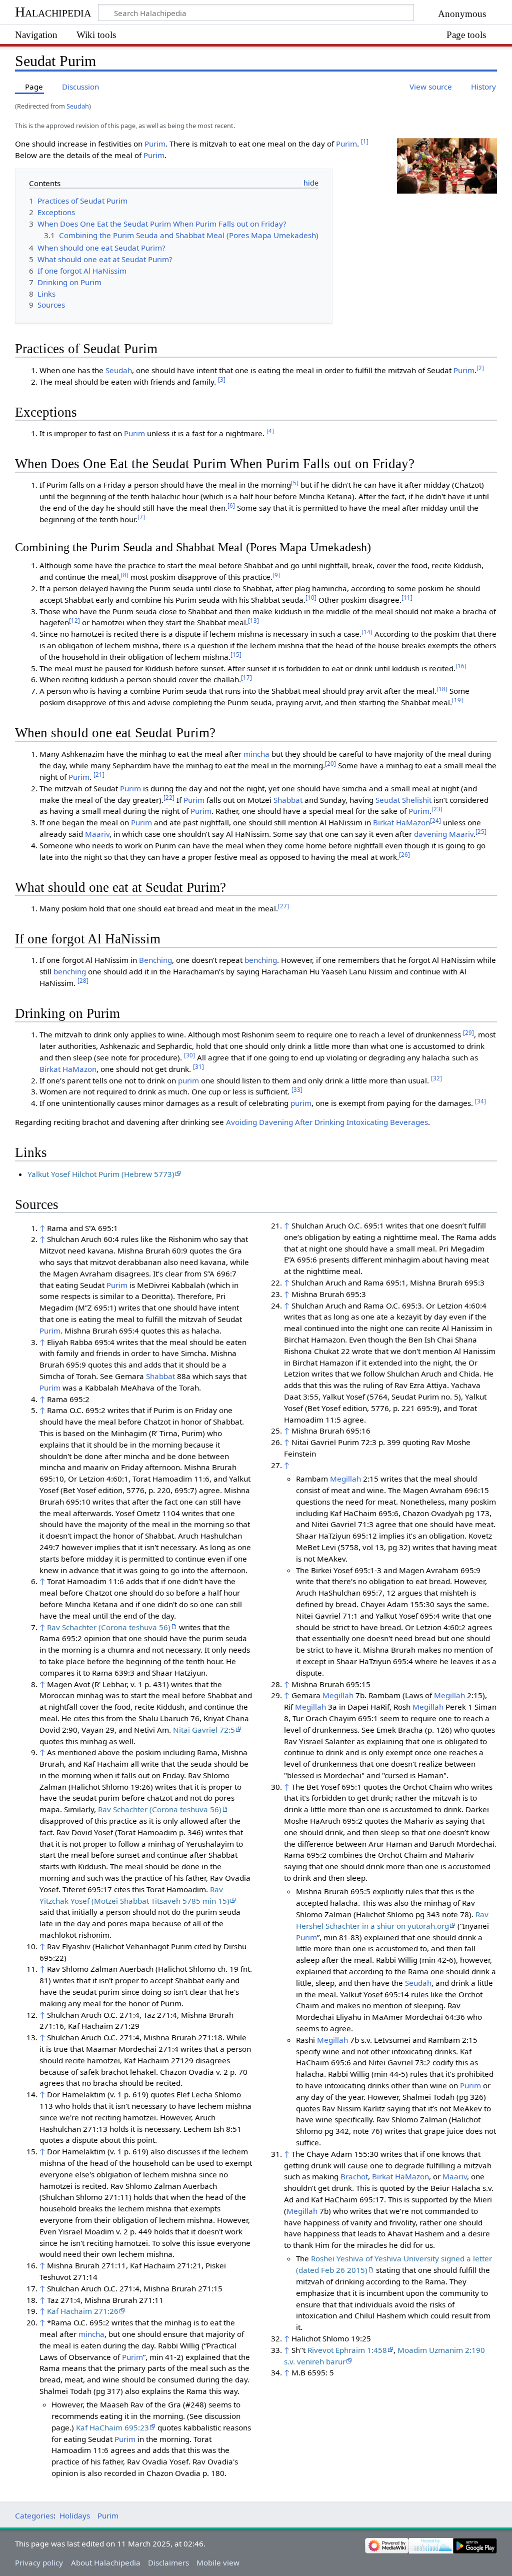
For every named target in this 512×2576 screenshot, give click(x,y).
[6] (231, 505)
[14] (367, 632)
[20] (330, 764)
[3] (222, 379)
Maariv (97, 834)
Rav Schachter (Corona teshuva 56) (109, 1627)
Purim (155, 144)
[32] (436, 1078)
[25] (481, 832)
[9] (276, 575)
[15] (236, 655)
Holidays (75, 2515)
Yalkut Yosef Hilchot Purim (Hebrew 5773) (101, 1174)
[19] (457, 700)
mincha (256, 754)
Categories (34, 2515)
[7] (141, 517)
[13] (253, 620)
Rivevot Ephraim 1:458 (347, 2350)
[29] (468, 1033)
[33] (297, 1090)
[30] (189, 1055)
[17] (246, 678)
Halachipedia (53, 12)
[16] (461, 666)
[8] (125, 575)
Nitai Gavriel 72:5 (204, 1730)
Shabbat (288, 800)
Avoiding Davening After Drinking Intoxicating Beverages (327, 1122)
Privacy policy (39, 2562)
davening (430, 834)
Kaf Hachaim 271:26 (83, 2311)
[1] (365, 141)
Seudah (78, 106)
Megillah (345, 1479)
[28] (83, 981)
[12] (74, 620)
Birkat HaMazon (401, 822)
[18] (442, 689)
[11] (407, 597)
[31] (198, 1067)
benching (261, 960)
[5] (295, 483)
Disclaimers (168, 2562)
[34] (480, 1101)
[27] (283, 906)
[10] (311, 597)
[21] (99, 775)
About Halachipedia (106, 2562)
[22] (169, 798)
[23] (437, 809)
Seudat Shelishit (403, 800)
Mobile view (218, 2562)
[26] (404, 855)
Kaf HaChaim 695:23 (112, 2427)
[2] (480, 368)
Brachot (354, 2176)
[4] (270, 431)
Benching (155, 960)
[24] (435, 821)
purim (188, 1080)
